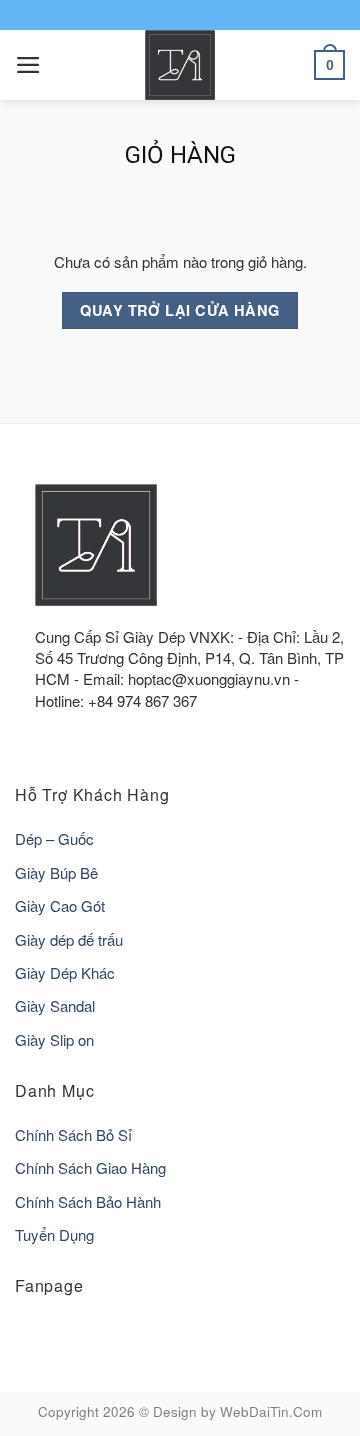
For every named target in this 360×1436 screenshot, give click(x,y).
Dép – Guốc (54, 838)
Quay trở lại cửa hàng (179, 310)
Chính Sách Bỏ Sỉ (73, 1134)
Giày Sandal (55, 1005)
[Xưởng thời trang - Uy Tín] (180, 65)
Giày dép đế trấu (69, 939)
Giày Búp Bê (56, 872)
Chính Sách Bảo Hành (88, 1201)
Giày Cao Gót (60, 905)
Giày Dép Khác (65, 972)
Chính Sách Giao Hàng (90, 1167)
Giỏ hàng (180, 155)
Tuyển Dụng (54, 1234)
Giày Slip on (54, 1039)
